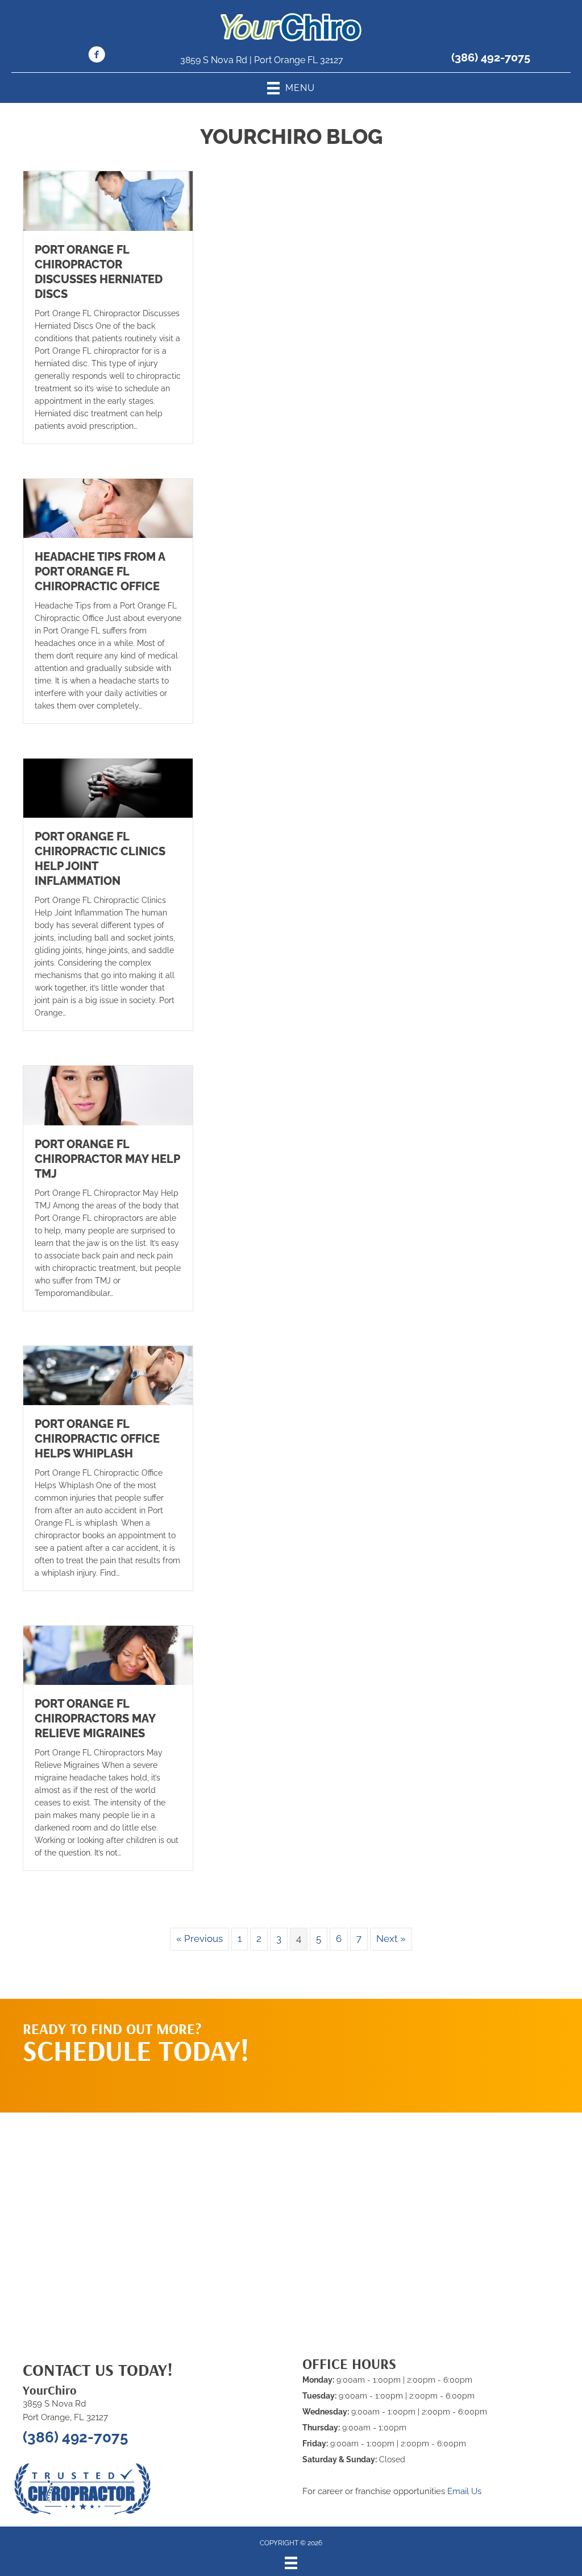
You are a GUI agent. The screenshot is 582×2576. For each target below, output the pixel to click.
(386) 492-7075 (491, 57)
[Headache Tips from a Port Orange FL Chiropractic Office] (108, 507)
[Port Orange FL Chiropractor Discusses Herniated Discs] (108, 200)
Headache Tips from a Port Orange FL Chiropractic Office (100, 571)
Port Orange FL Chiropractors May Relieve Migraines (95, 1718)
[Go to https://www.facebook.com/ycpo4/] (97, 56)
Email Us (464, 2491)
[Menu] (291, 2563)
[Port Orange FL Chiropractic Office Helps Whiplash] (108, 1374)
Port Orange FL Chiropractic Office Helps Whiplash (97, 1439)
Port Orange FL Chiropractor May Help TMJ (107, 1159)
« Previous (199, 1939)
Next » (391, 1939)
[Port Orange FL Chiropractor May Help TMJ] (108, 1095)
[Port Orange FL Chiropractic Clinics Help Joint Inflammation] (108, 788)
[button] (464, 2044)
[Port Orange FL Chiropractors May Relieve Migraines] (108, 1655)
